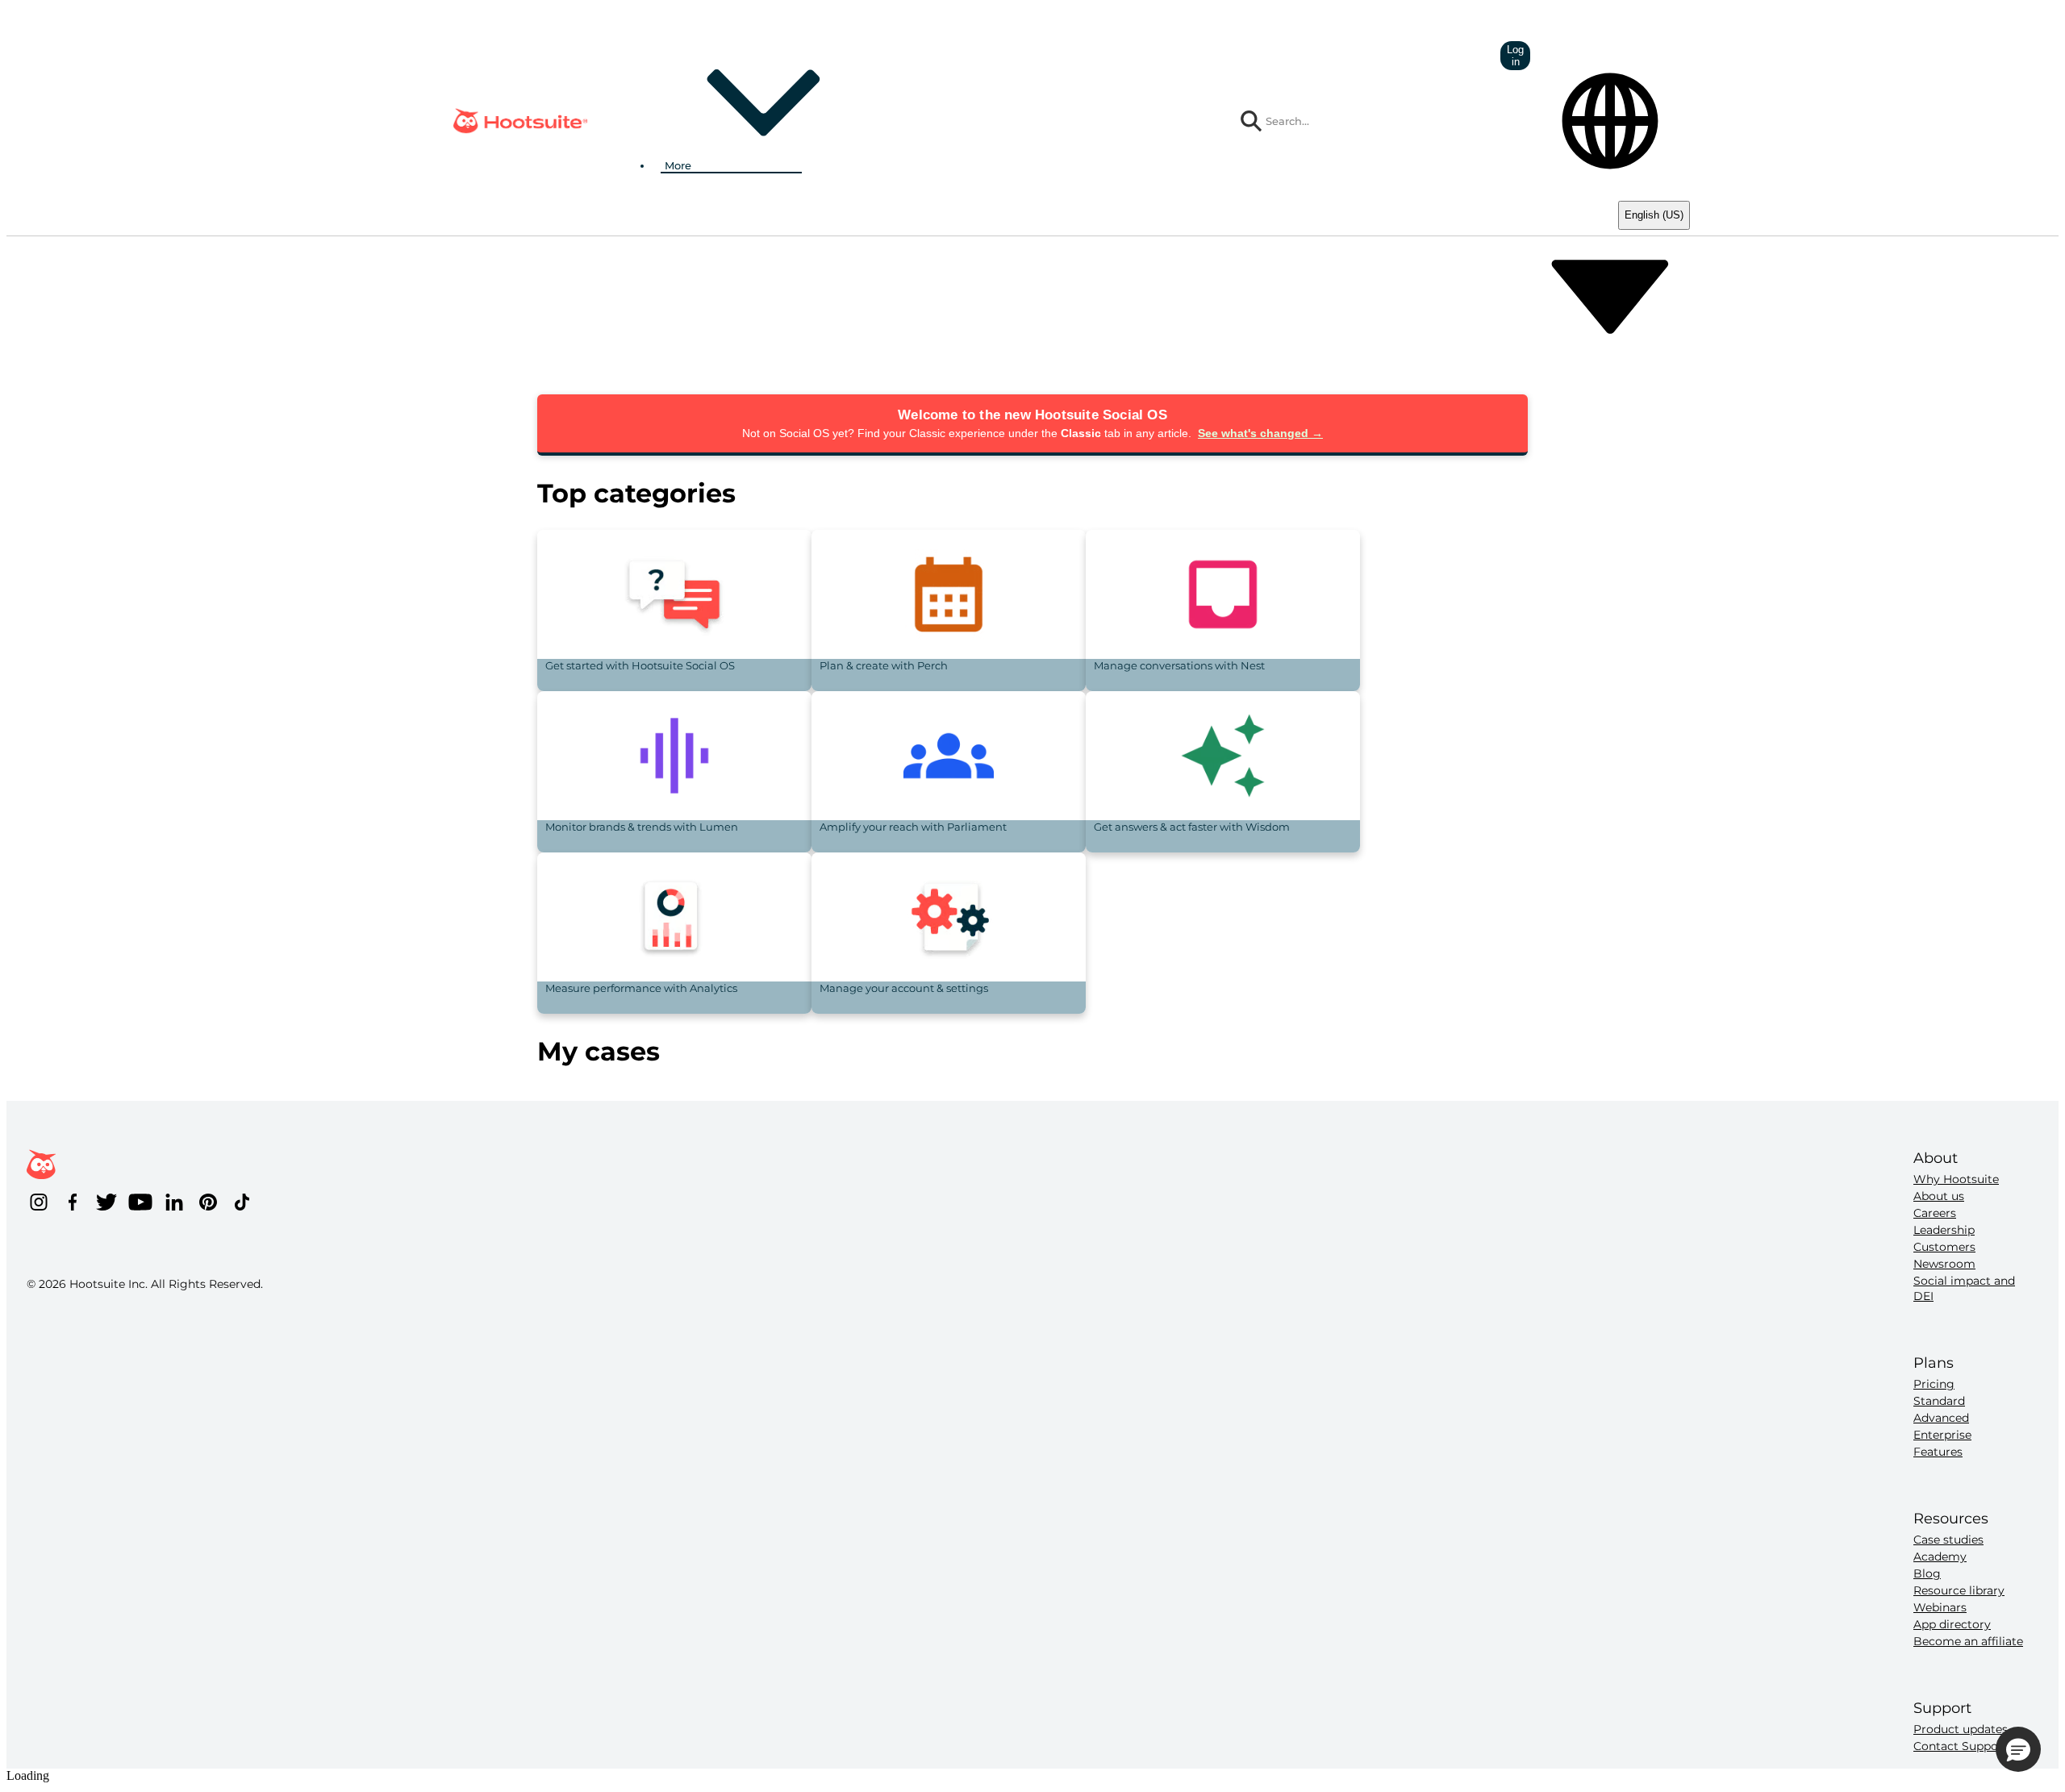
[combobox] (1375, 121)
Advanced (1941, 1418)
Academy (1940, 1557)
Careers (1935, 1213)
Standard (1939, 1401)
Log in (1515, 56)
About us (1939, 1196)
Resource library (1959, 1590)
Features (1938, 1452)
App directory (1952, 1624)
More (678, 165)
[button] (2018, 1749)
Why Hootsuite (1956, 1179)
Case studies (1948, 1540)
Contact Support (1961, 1746)
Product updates (1961, 1729)
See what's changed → (1260, 433)
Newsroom (1944, 1264)
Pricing (1934, 1384)
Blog (1927, 1573)
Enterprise (1942, 1435)
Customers (1944, 1247)
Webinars (1940, 1607)
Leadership (1944, 1230)
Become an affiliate (1968, 1641)
